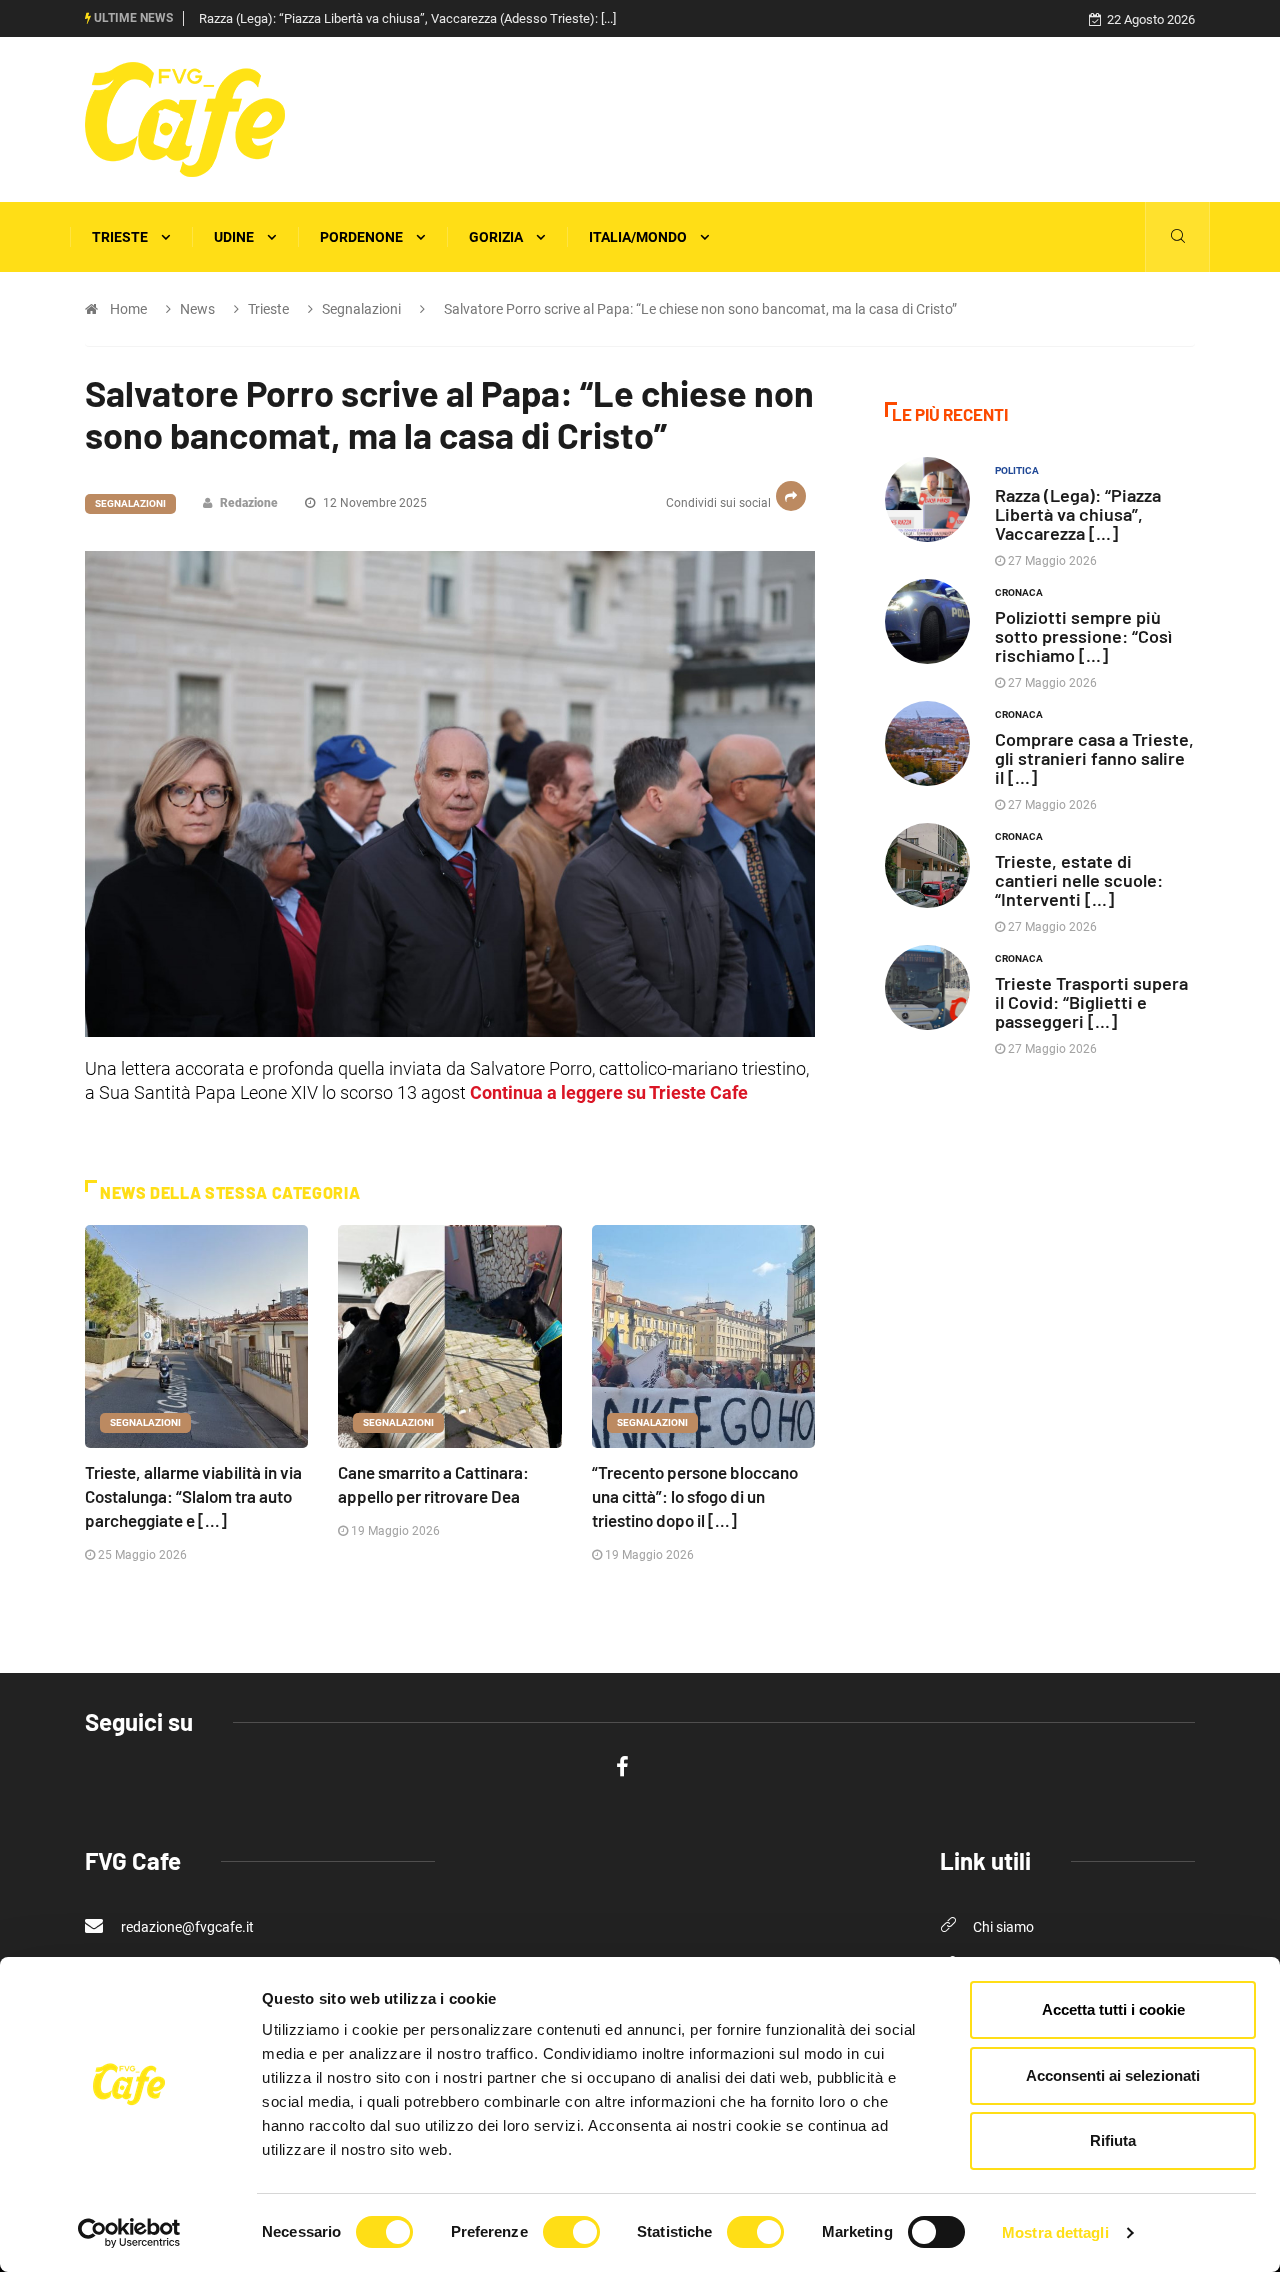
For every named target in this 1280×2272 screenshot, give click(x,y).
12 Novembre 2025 (373, 503)
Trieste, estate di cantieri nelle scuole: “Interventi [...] (1079, 880)
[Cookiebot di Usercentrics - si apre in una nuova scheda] (129, 2233)
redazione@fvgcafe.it (186, 1927)
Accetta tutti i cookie (1113, 2009)
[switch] (571, 2232)
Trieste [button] (121, 237)
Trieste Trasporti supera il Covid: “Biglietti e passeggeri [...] (1091, 1002)
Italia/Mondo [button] (639, 237)
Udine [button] (235, 237)
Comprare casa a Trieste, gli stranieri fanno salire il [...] (1094, 758)
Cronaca (1019, 592)
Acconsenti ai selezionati (1113, 2075)
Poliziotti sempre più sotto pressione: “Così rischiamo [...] (1083, 636)
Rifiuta (1113, 2140)
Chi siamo (1003, 1927)
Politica (1017, 470)
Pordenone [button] (363, 237)
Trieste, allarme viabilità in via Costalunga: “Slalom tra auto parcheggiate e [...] (193, 1496)
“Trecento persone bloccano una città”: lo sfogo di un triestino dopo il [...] (695, 1496)
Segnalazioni (130, 503)
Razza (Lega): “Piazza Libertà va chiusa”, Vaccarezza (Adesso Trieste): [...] (407, 18)
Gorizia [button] (497, 237)
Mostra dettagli (1055, 2232)
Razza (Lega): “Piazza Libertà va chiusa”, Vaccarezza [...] (1078, 514)
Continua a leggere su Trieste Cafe (609, 1092)
